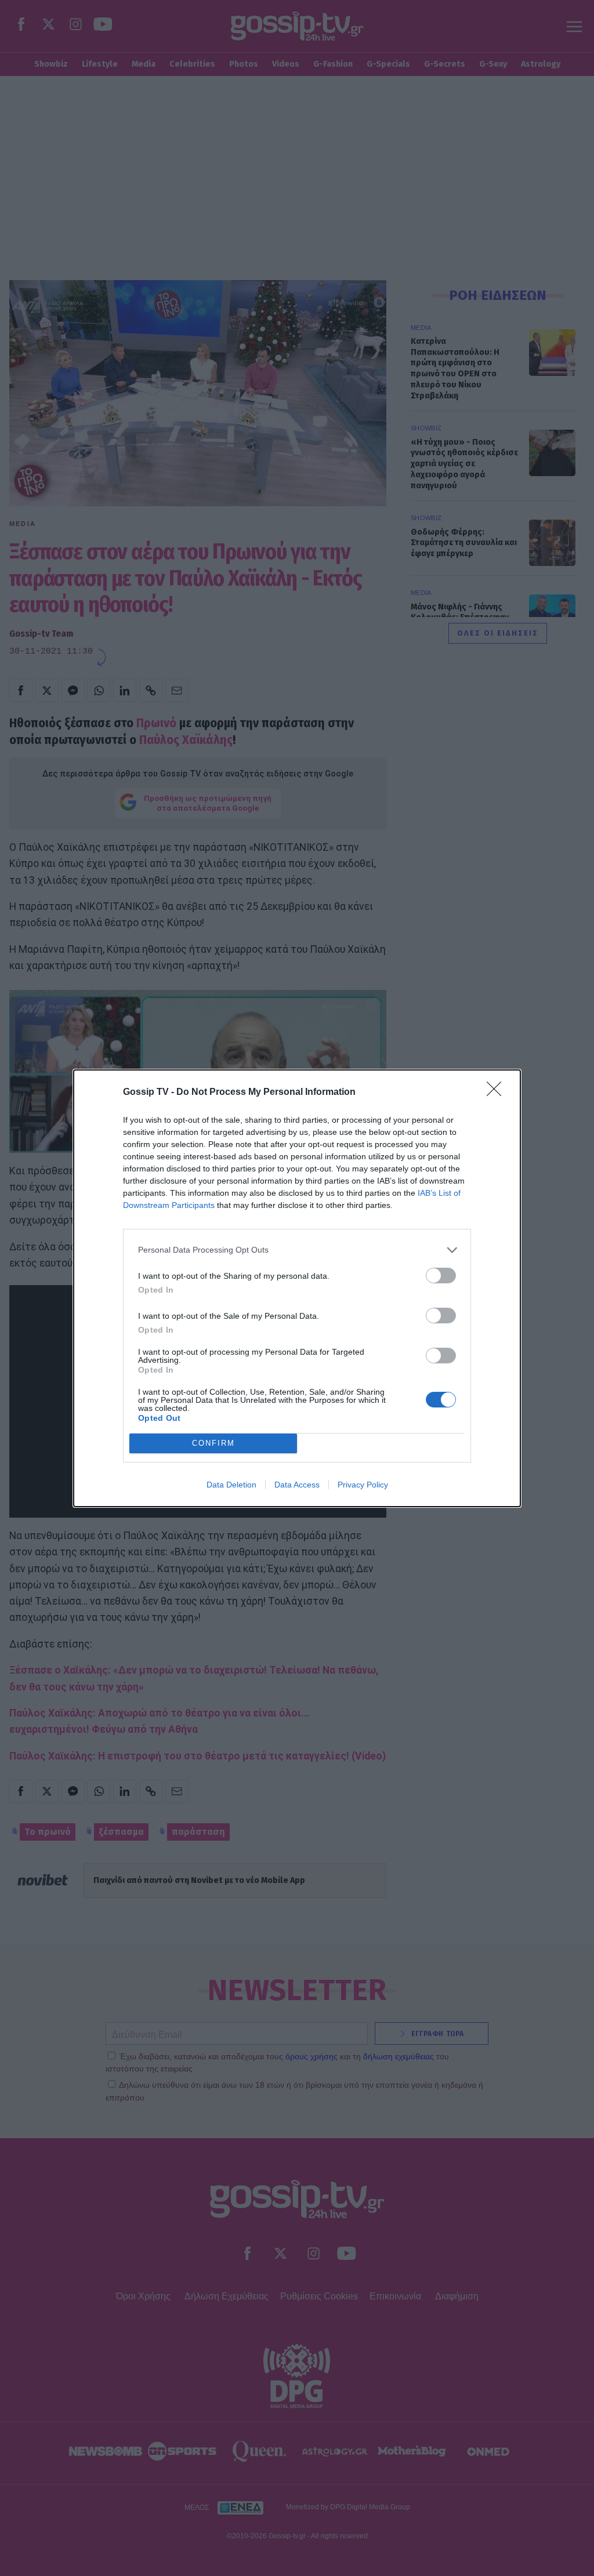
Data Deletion (231, 1485)
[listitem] (297, 1250)
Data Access (297, 1485)
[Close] (498, 1093)
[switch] (441, 1276)
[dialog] (297, 1288)
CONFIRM (213, 1443)
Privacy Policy (363, 1485)
